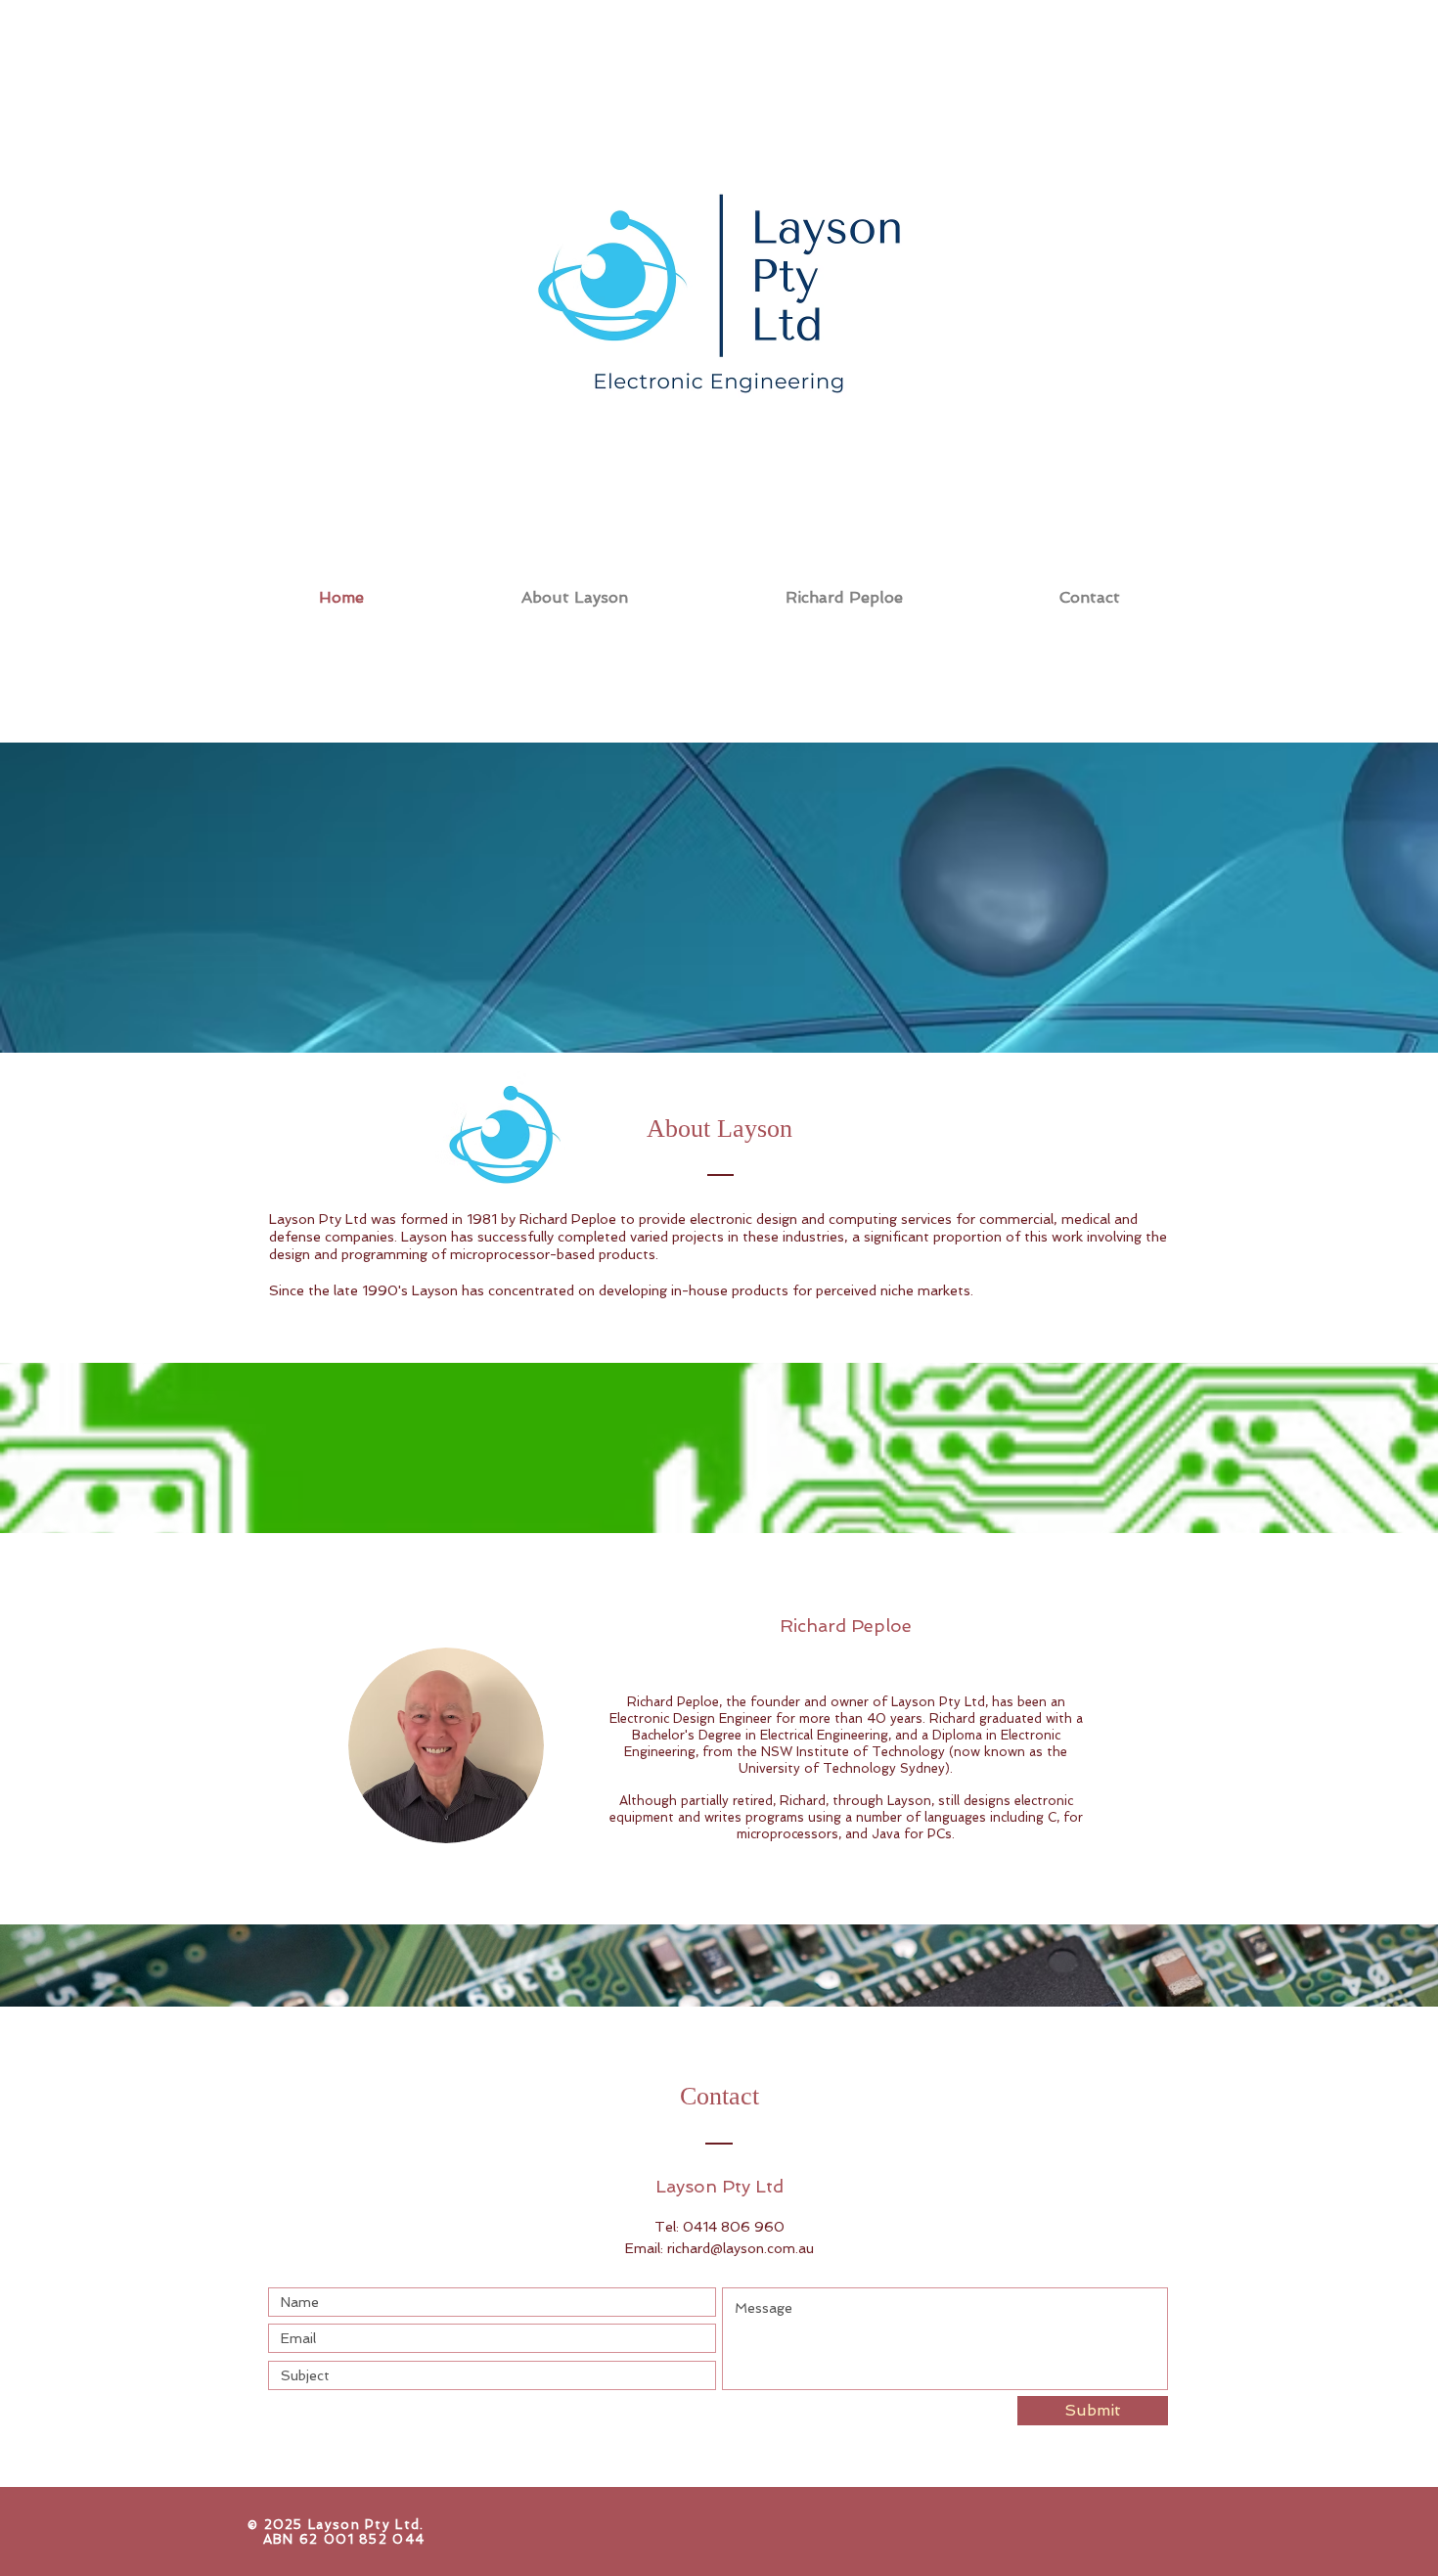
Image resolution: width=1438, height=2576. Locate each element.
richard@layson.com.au (741, 2248)
